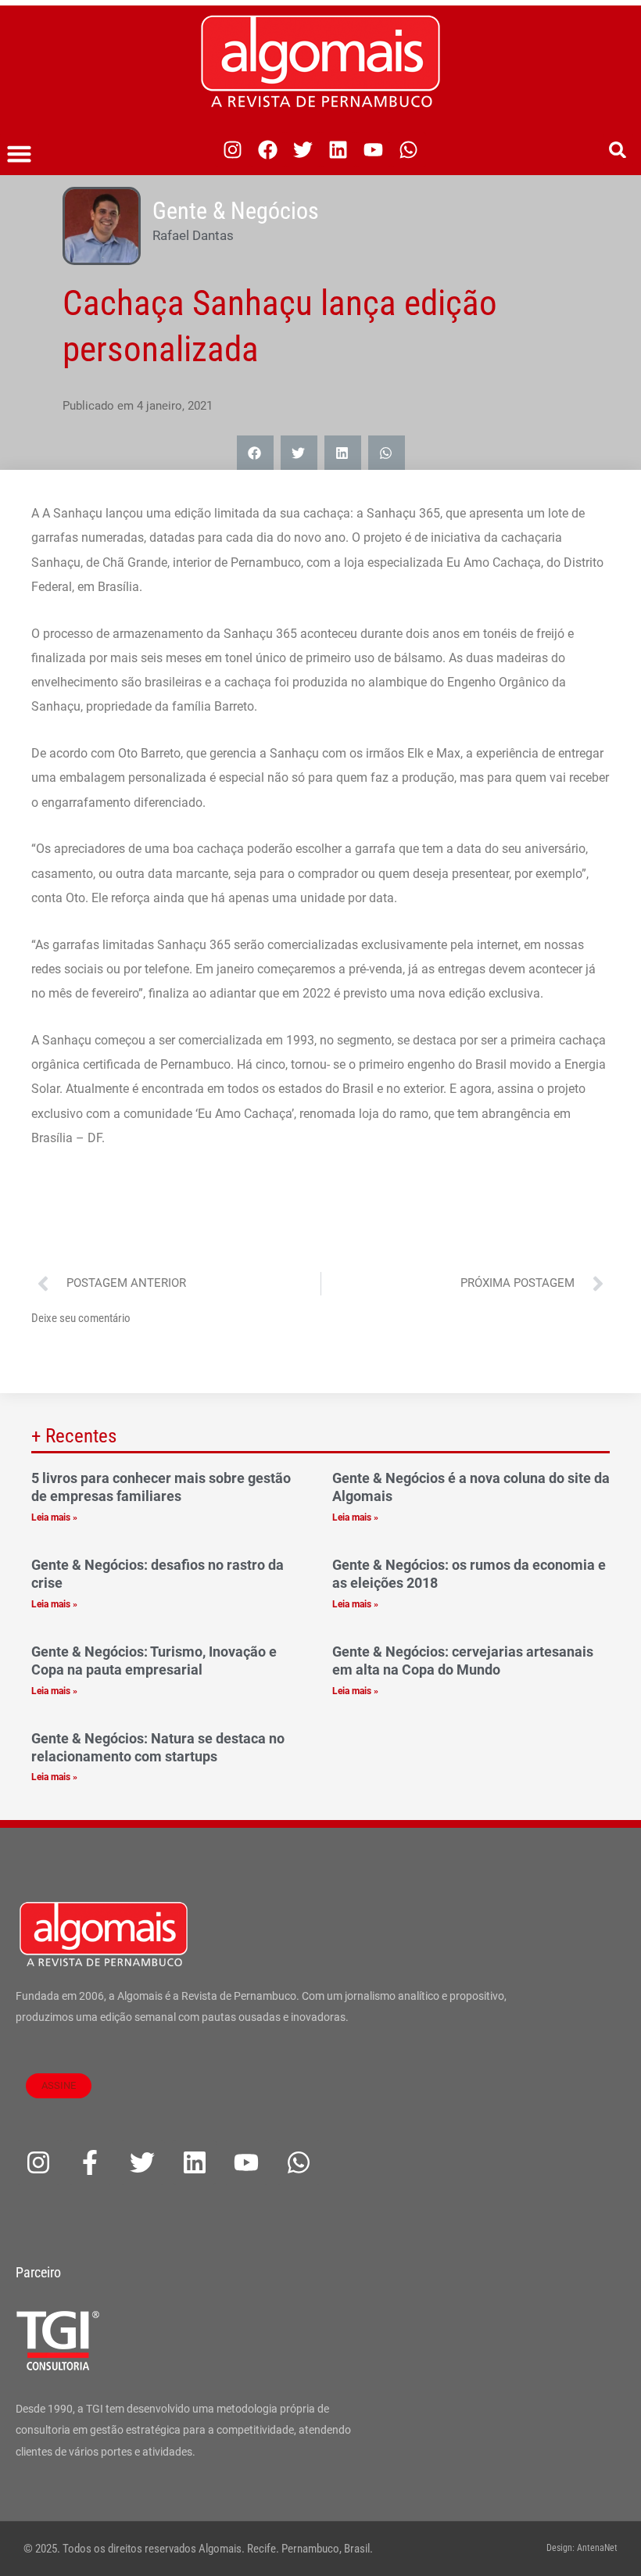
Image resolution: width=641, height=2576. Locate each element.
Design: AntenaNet (582, 2548)
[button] (20, 154)
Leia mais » (54, 1517)
